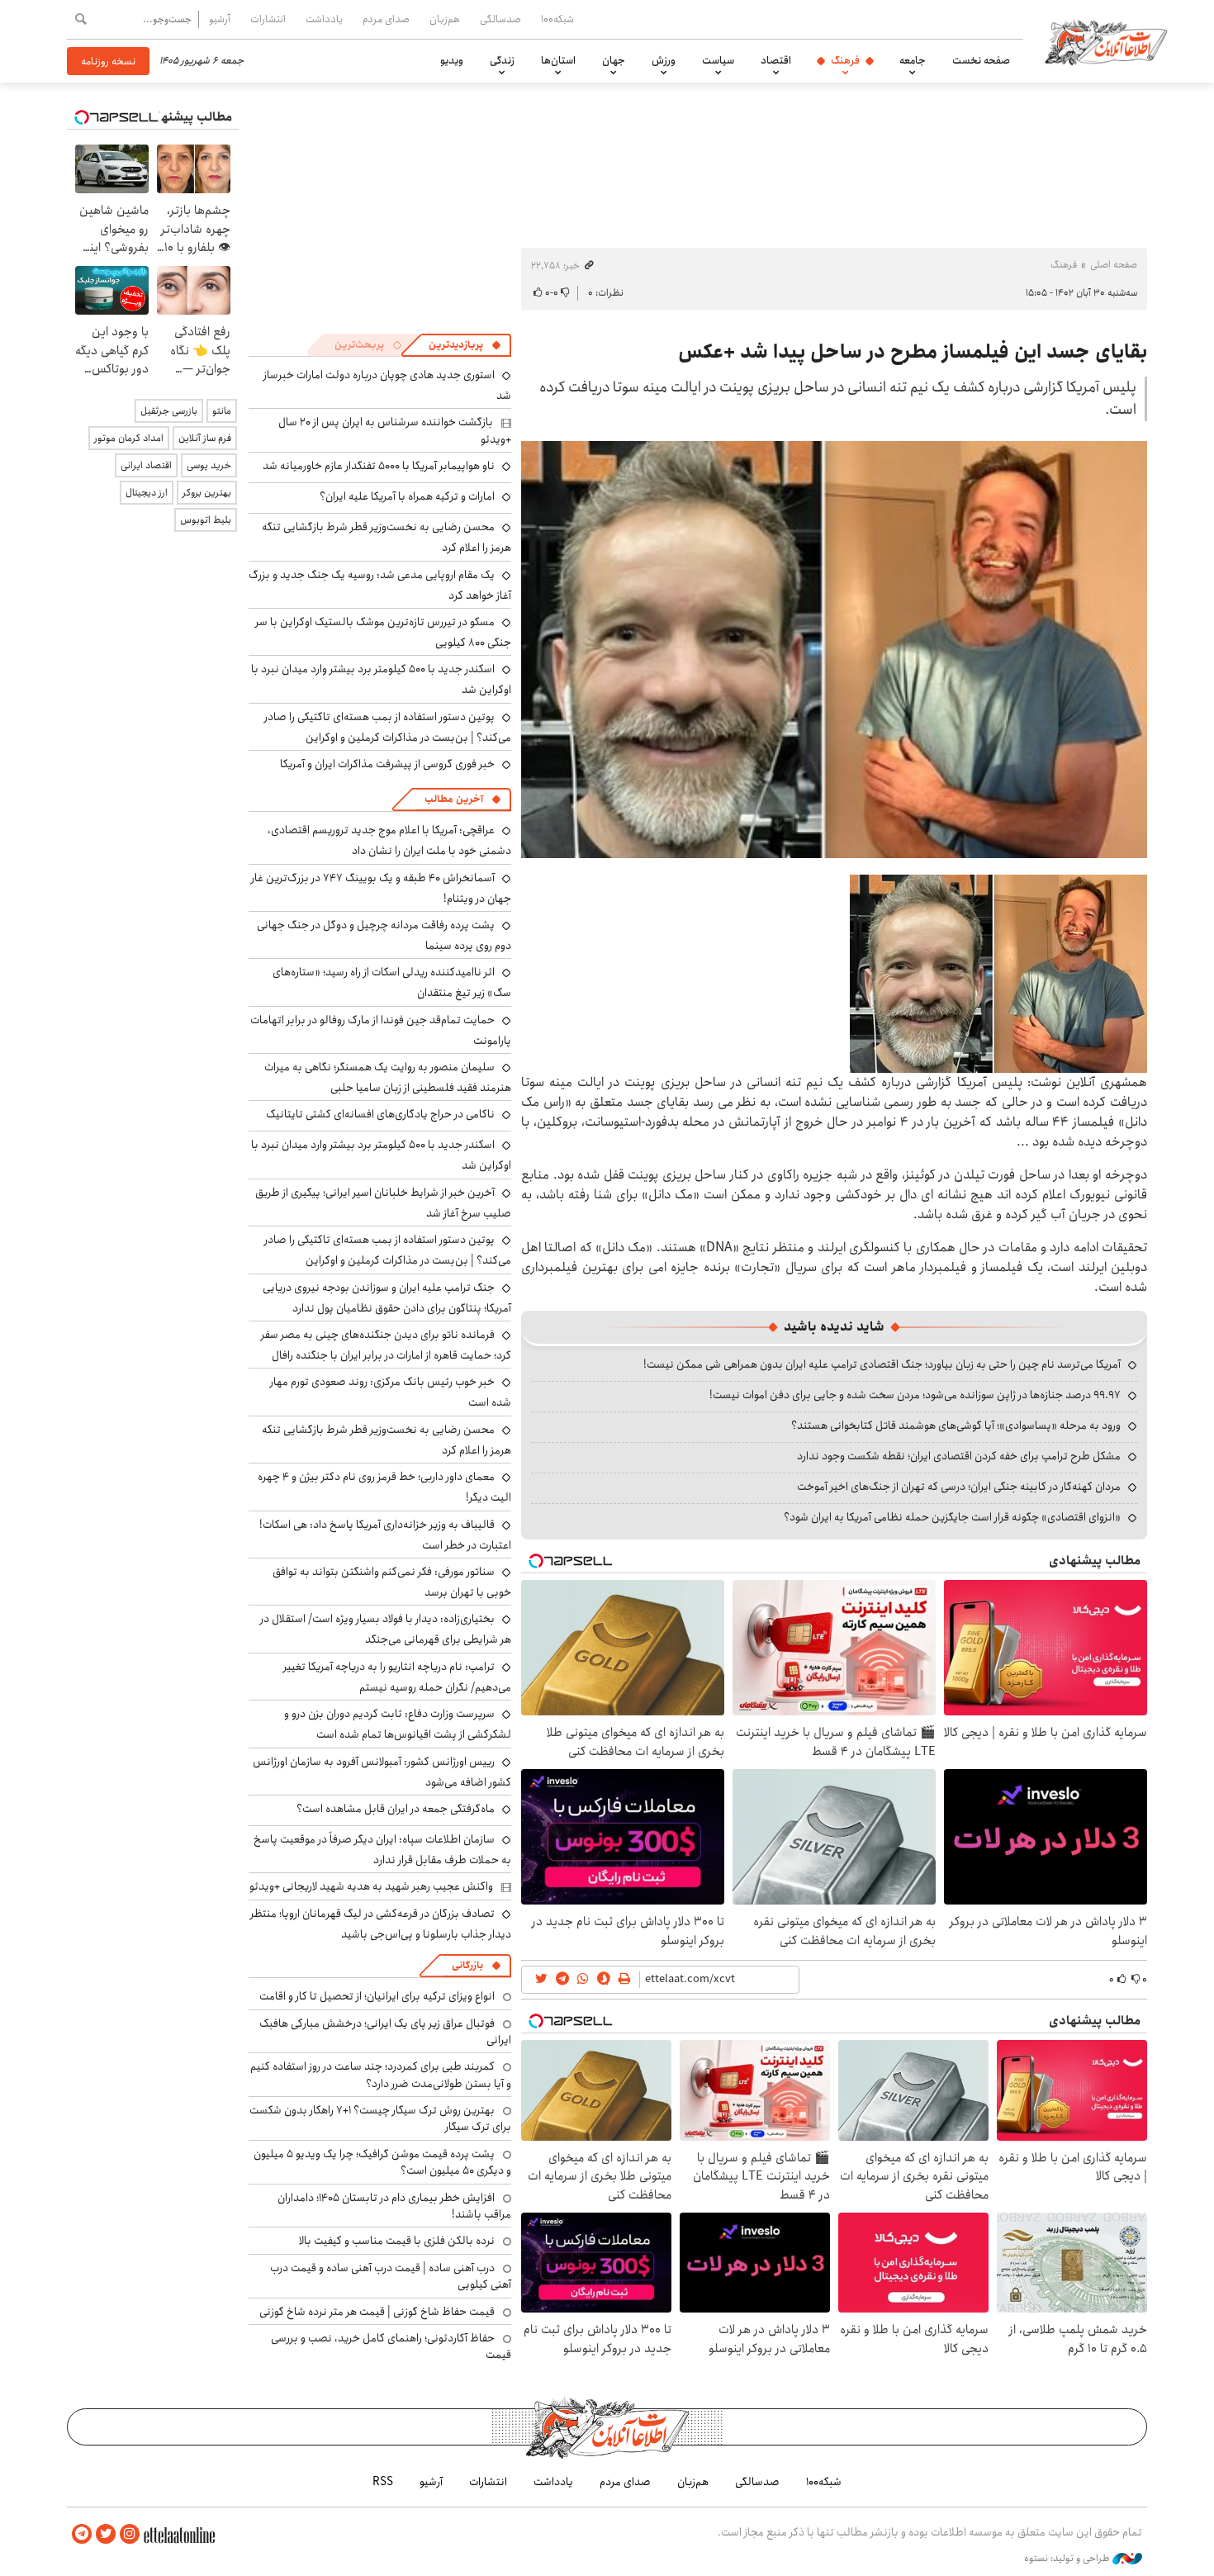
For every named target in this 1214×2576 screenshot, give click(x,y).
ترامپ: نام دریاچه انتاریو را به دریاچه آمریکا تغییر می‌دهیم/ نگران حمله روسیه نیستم (397, 1677)
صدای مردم (386, 19)
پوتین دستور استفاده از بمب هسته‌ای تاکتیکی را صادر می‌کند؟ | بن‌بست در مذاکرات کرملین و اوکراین (388, 727)
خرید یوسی (209, 465)
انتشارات (268, 19)
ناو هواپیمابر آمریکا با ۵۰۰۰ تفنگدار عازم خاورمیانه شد (379, 466)
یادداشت (324, 19)
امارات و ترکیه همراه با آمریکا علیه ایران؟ (407, 496)
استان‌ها (558, 60)
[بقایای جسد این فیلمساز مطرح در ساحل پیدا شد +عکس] (834, 650)
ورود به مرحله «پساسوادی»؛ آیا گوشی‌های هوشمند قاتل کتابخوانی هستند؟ (956, 1426)
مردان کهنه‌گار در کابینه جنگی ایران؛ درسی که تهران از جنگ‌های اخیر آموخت (959, 1487)
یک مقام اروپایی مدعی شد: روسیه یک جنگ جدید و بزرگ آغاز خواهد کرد (380, 585)
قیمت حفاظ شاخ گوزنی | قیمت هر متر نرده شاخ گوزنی (377, 2312)
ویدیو (452, 60)
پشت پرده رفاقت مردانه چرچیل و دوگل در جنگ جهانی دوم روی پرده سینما (384, 935)
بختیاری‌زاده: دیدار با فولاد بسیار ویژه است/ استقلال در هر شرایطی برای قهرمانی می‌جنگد (386, 1629)
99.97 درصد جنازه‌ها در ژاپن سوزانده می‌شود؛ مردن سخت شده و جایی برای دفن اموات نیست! (915, 1395)
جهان (614, 60)
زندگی (502, 60)
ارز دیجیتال (147, 493)
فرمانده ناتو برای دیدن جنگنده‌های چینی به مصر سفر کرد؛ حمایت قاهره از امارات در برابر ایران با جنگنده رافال (386, 1345)
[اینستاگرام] (130, 2534)
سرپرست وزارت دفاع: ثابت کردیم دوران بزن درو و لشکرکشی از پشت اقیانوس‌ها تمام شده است (398, 1724)
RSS (383, 2482)
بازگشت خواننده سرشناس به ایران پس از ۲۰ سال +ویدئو (395, 430)
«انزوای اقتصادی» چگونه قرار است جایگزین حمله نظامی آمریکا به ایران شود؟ (952, 1517)
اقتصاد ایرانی (146, 465)
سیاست (718, 60)
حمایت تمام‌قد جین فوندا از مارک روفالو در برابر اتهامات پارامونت (381, 1030)
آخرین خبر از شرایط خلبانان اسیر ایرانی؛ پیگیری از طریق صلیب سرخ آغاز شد (383, 1203)
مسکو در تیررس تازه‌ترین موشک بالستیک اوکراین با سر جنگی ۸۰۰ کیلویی (383, 632)
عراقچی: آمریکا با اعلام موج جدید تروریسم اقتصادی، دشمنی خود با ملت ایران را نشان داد (389, 840)
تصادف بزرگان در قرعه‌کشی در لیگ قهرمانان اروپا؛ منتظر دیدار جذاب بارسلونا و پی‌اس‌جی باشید (381, 1924)
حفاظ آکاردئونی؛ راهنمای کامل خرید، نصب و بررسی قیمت (391, 2346)
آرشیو (220, 19)
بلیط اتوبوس (206, 520)
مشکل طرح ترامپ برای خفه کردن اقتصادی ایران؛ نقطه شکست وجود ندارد (959, 1456)
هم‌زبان (445, 19)
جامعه (913, 60)
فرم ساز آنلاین (205, 438)
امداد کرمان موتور (129, 438)
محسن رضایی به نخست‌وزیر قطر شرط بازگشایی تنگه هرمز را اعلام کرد (386, 1440)
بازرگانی (467, 1965)
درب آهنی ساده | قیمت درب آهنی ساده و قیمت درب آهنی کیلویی (391, 2276)
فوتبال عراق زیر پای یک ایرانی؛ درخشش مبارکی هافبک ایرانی (385, 2032)
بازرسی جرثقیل (169, 411)
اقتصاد (776, 60)
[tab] (465, 345)
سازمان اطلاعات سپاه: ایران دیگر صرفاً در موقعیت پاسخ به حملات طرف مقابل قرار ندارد (382, 1850)
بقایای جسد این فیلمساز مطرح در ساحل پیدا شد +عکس (913, 352)
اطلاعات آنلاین (1106, 41)
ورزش (664, 60)
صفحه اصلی (1114, 265)
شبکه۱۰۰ (557, 19)
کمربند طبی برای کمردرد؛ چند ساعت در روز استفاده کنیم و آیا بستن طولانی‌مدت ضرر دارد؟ (381, 2075)
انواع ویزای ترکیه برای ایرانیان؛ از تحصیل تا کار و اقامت (377, 1996)
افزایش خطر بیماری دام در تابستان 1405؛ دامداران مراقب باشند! (394, 2206)
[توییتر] (106, 2534)
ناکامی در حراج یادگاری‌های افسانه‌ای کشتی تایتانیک (380, 1114)
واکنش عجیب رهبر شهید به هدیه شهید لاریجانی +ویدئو (371, 1886)
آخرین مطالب (454, 799)
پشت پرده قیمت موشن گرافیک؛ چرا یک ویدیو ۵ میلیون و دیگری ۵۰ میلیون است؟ (382, 2162)
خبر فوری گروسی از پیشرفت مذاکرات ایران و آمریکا (387, 764)
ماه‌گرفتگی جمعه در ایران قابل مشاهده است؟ (396, 1809)
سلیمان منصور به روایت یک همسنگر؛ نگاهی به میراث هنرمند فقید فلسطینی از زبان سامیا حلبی (388, 1077)
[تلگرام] (82, 2534)
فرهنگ (845, 60)
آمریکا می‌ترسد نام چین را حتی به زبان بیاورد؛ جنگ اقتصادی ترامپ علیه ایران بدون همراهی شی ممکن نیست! (882, 1364)
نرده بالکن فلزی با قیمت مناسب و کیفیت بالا (397, 2241)
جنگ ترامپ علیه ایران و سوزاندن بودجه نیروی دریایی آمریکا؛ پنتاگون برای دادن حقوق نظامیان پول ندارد (387, 1298)
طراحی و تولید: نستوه (1068, 2559)
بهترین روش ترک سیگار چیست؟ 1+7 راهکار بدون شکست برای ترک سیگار (380, 2118)
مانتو (222, 411)
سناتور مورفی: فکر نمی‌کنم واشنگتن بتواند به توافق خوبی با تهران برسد (392, 1582)
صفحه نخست (981, 60)
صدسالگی (500, 19)
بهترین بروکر (207, 493)
